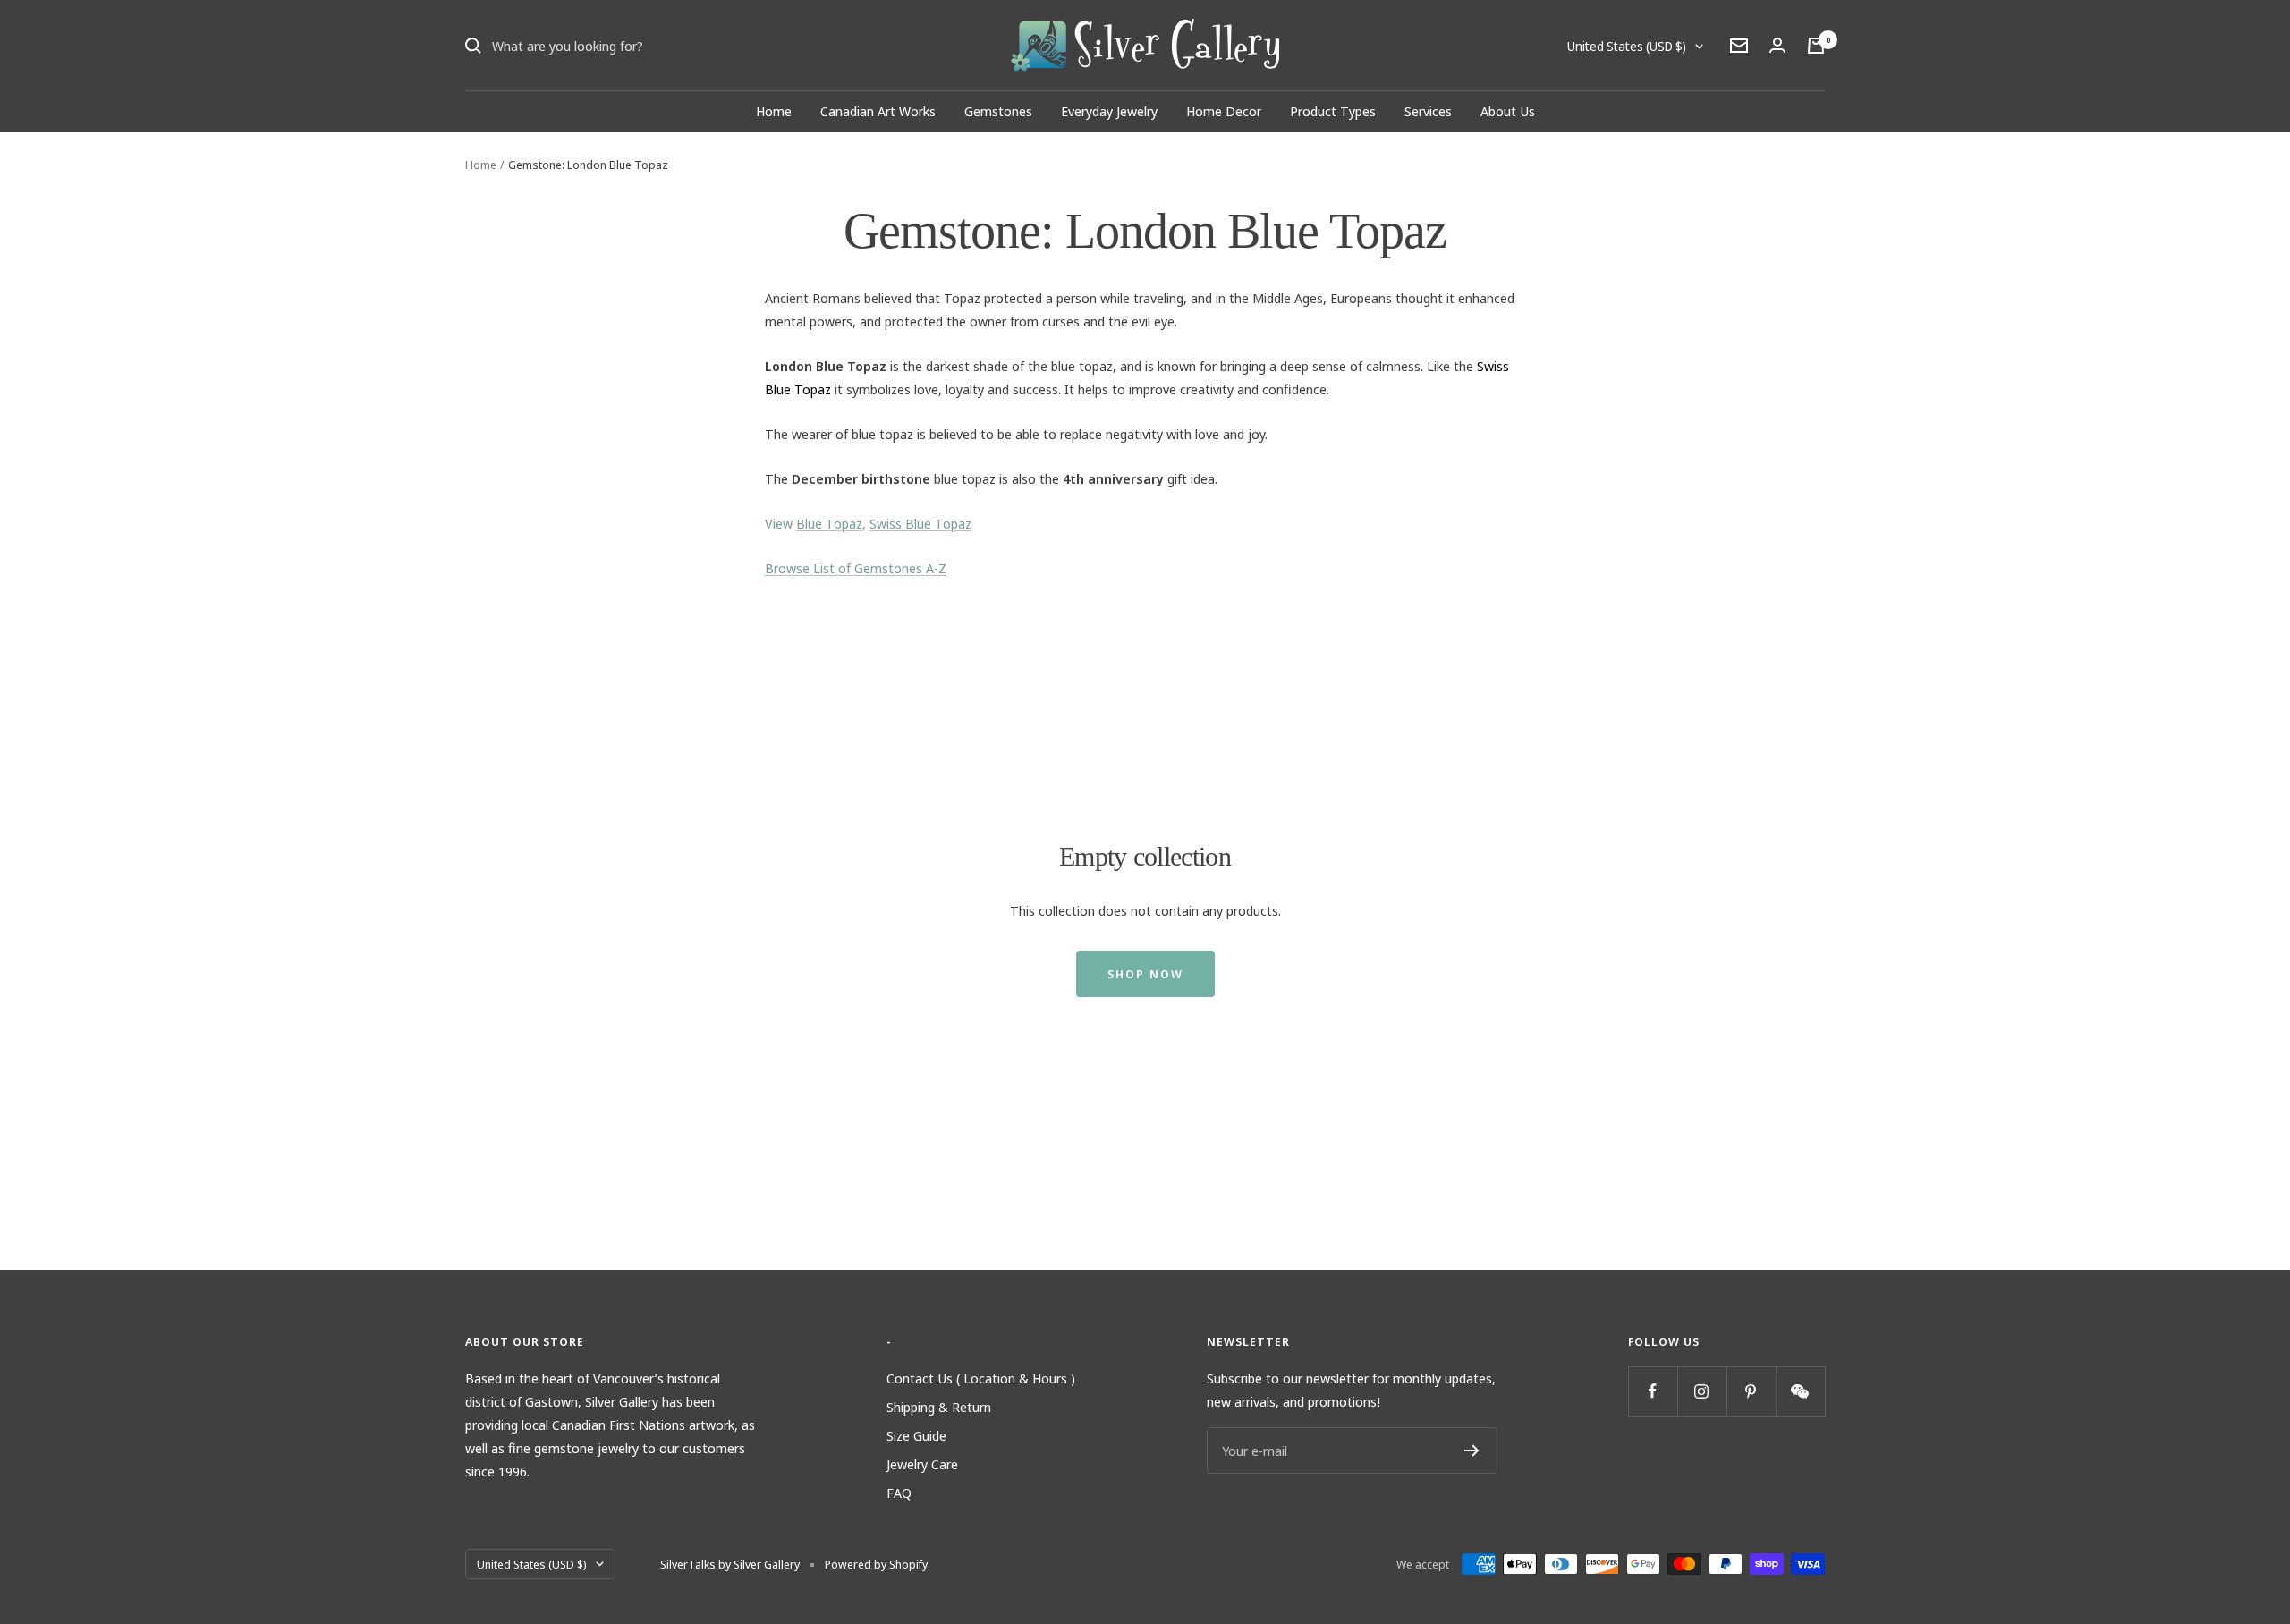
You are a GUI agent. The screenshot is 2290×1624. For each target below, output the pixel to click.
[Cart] (1816, 46)
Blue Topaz (829, 523)
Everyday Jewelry (1109, 111)
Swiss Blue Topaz (920, 523)
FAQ (899, 1493)
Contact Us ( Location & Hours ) (981, 1378)
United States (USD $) (1627, 46)
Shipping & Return (939, 1407)
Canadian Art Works (878, 111)
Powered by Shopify (876, 1564)
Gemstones (998, 111)
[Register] (1472, 1451)
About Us (1508, 111)
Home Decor (1224, 111)
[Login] (1777, 45)
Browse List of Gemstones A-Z (856, 568)
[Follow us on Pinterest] (1751, 1391)
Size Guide (916, 1435)
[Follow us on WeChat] (1800, 1391)
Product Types (1333, 111)
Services (1428, 111)
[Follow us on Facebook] (1653, 1391)
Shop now (1145, 974)
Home (774, 111)
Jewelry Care (922, 1464)
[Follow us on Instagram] (1702, 1391)
